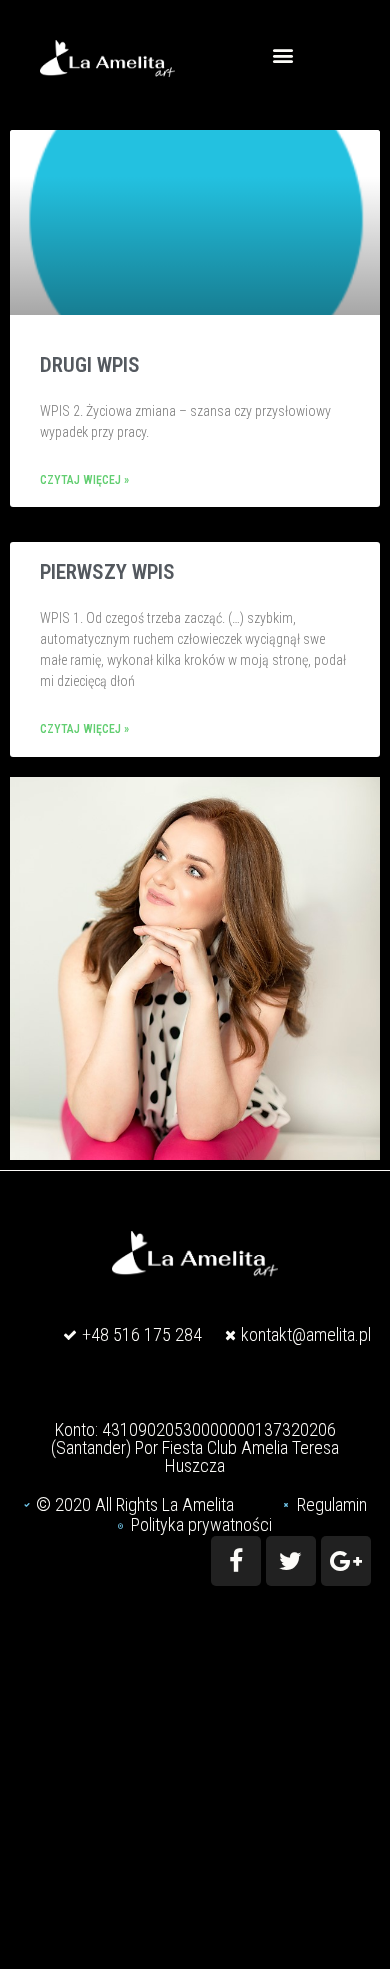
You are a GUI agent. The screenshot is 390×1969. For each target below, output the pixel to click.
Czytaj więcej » (84, 480)
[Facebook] (236, 1561)
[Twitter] (291, 1561)
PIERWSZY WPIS (107, 572)
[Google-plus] (346, 1561)
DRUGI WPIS (90, 365)
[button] (282, 54)
